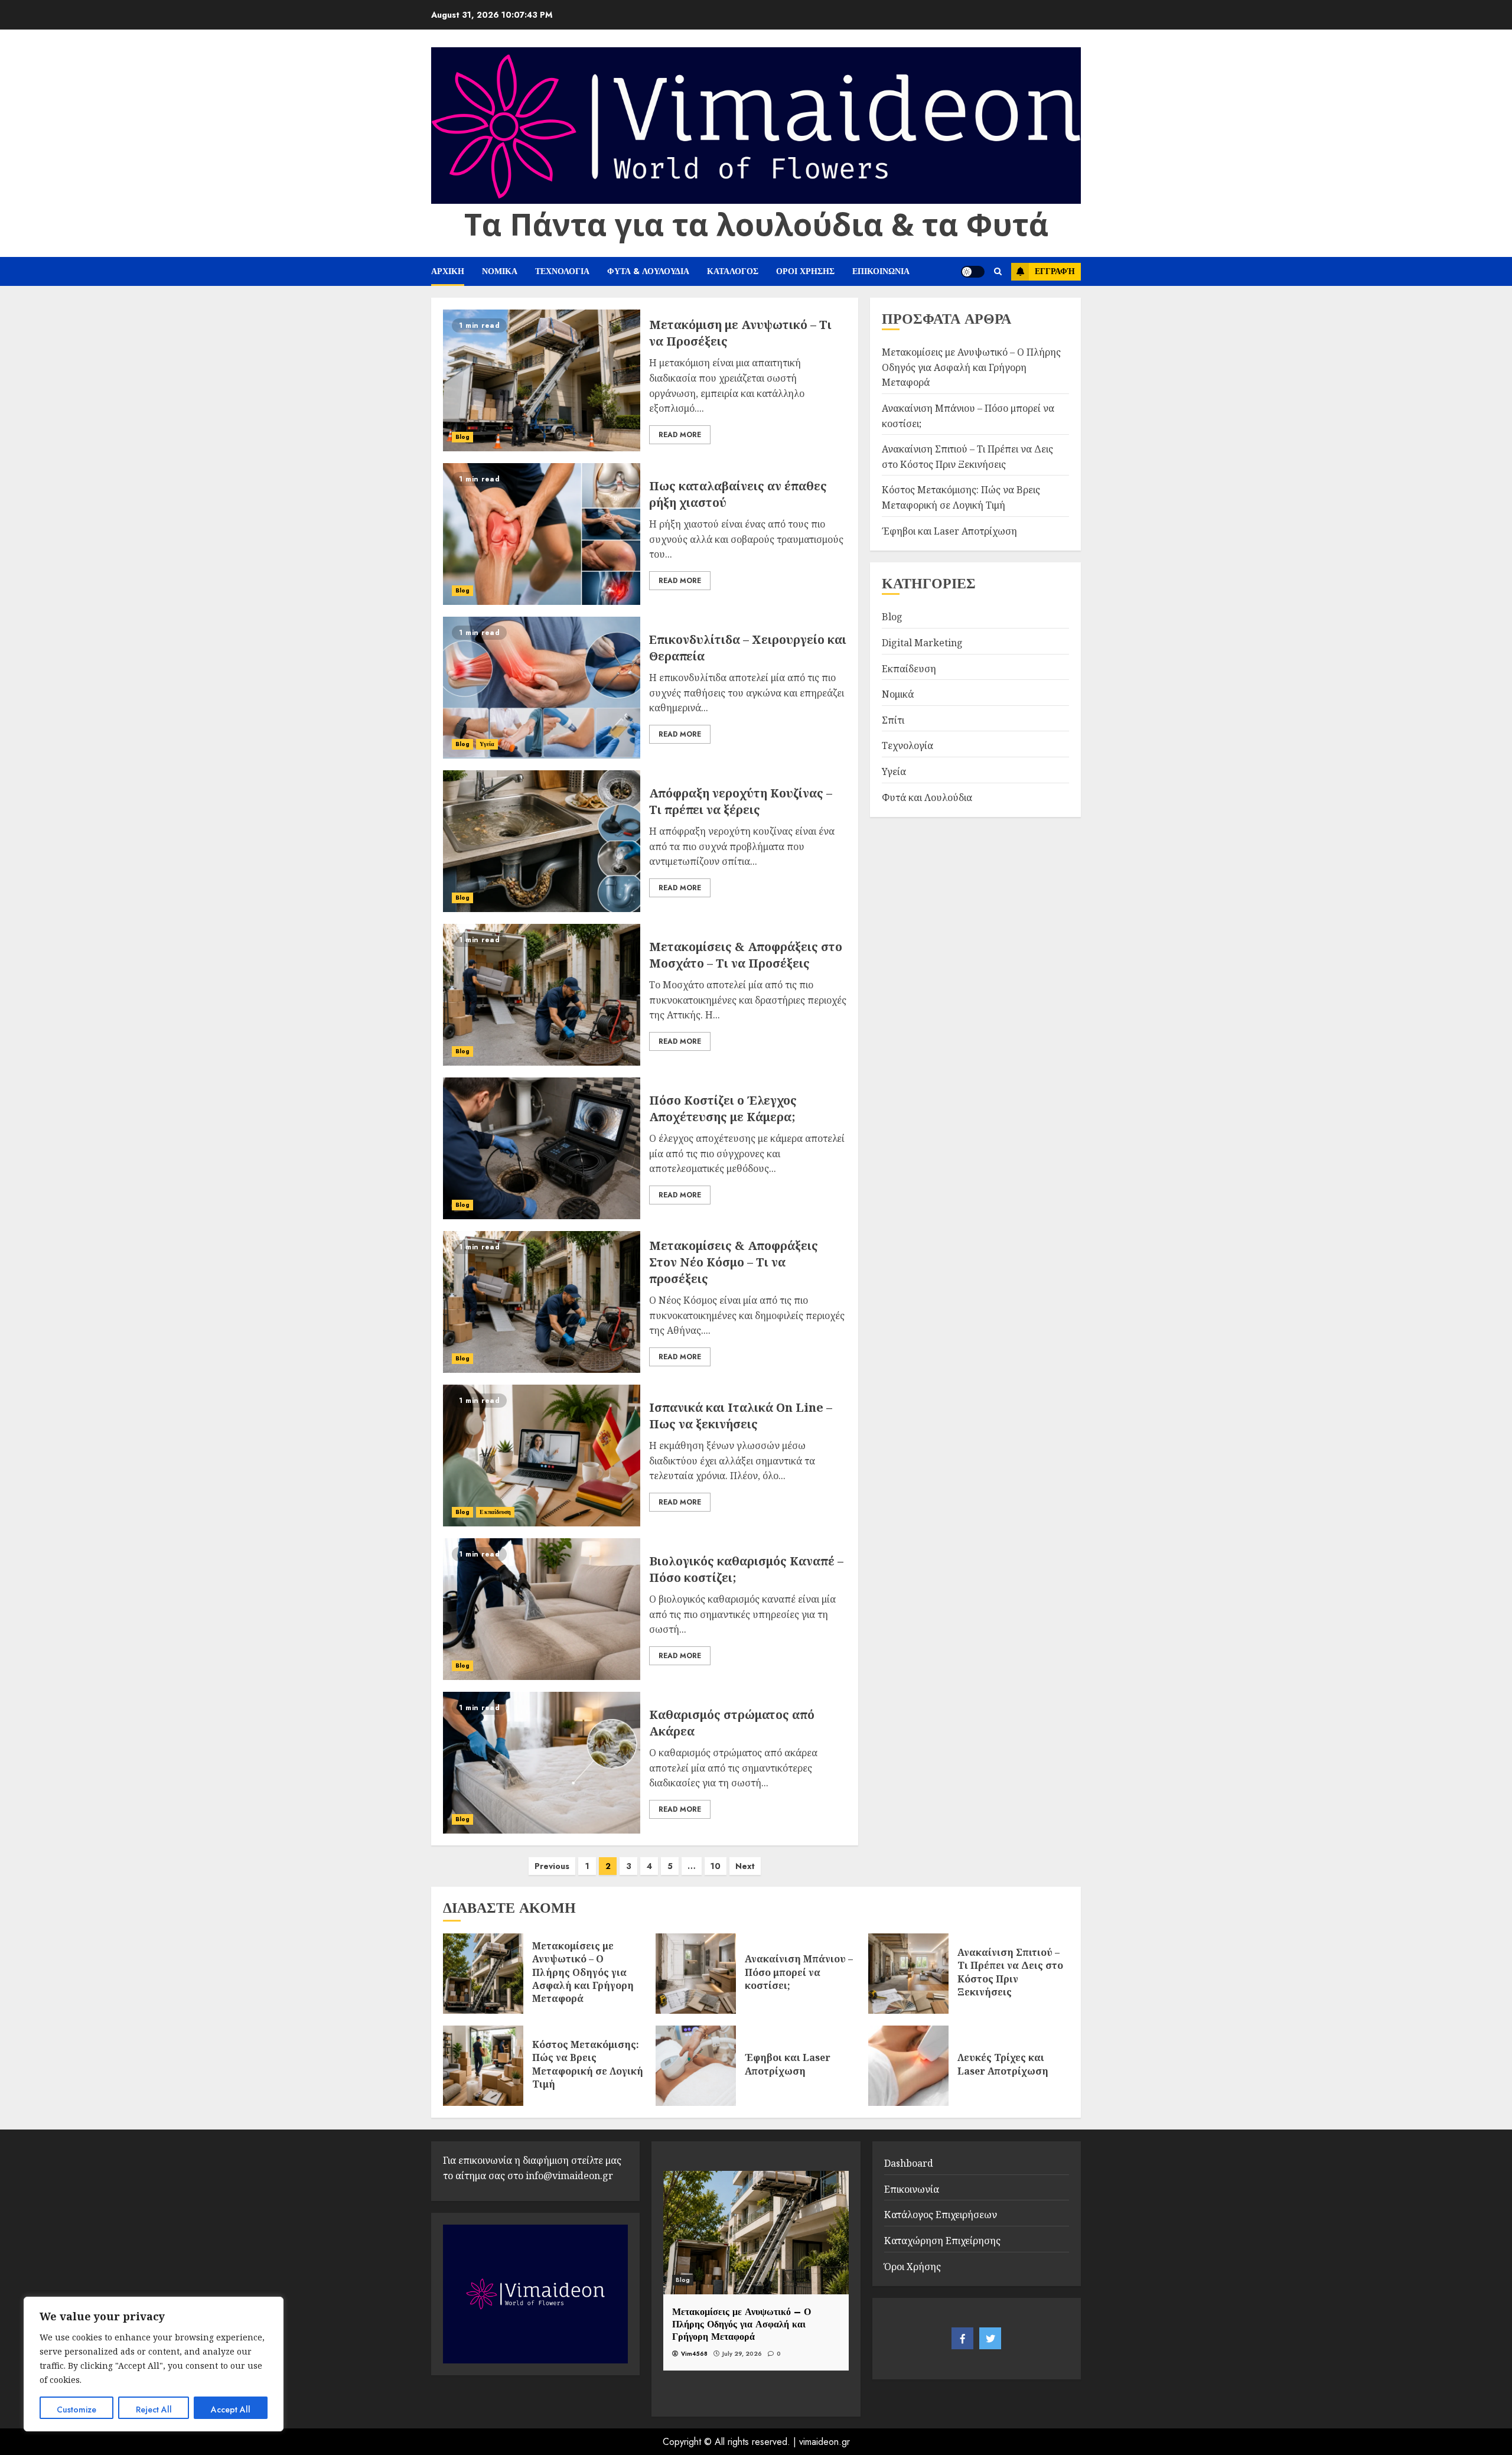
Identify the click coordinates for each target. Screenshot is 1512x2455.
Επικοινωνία (912, 2189)
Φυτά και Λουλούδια (927, 797)
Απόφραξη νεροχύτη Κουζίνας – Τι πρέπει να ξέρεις (741, 801)
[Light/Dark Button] (973, 272)
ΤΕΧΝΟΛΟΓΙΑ (562, 271)
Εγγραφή (1055, 271)
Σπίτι (893, 720)
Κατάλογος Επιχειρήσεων (941, 2215)
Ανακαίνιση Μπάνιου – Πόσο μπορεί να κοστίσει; (799, 1972)
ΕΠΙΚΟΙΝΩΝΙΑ (881, 271)
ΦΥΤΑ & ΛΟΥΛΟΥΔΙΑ (648, 271)
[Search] (998, 272)
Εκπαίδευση (495, 1512)
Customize (76, 2410)
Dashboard (909, 2163)
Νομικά (898, 694)
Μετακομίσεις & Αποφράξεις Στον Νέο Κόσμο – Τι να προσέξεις (734, 1262)
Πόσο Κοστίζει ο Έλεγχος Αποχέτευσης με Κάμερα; (723, 1108)
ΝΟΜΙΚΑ (500, 271)
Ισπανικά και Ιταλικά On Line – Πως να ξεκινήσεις (741, 1416)
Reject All (154, 2410)
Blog (462, 437)
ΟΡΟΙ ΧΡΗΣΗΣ (805, 271)
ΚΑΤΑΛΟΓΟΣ (733, 271)
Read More (680, 435)
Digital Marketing (922, 643)
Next (745, 1866)
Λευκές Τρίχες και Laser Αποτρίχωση (1003, 2064)
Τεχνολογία (907, 745)
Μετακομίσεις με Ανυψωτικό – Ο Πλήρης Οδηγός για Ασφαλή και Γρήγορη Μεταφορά (971, 367)
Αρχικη (448, 271)
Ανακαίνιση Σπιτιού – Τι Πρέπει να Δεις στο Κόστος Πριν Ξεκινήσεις (1010, 1972)
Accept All (231, 2410)
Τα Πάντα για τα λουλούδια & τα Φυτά (756, 224)
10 (716, 1866)
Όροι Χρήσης (913, 2267)
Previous (552, 1866)
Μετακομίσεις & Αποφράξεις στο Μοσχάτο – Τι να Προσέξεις (746, 955)
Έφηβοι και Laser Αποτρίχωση (949, 531)
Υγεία (487, 744)
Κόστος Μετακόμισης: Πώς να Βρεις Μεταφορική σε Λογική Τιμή (588, 2064)
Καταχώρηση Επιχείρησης (942, 2241)
